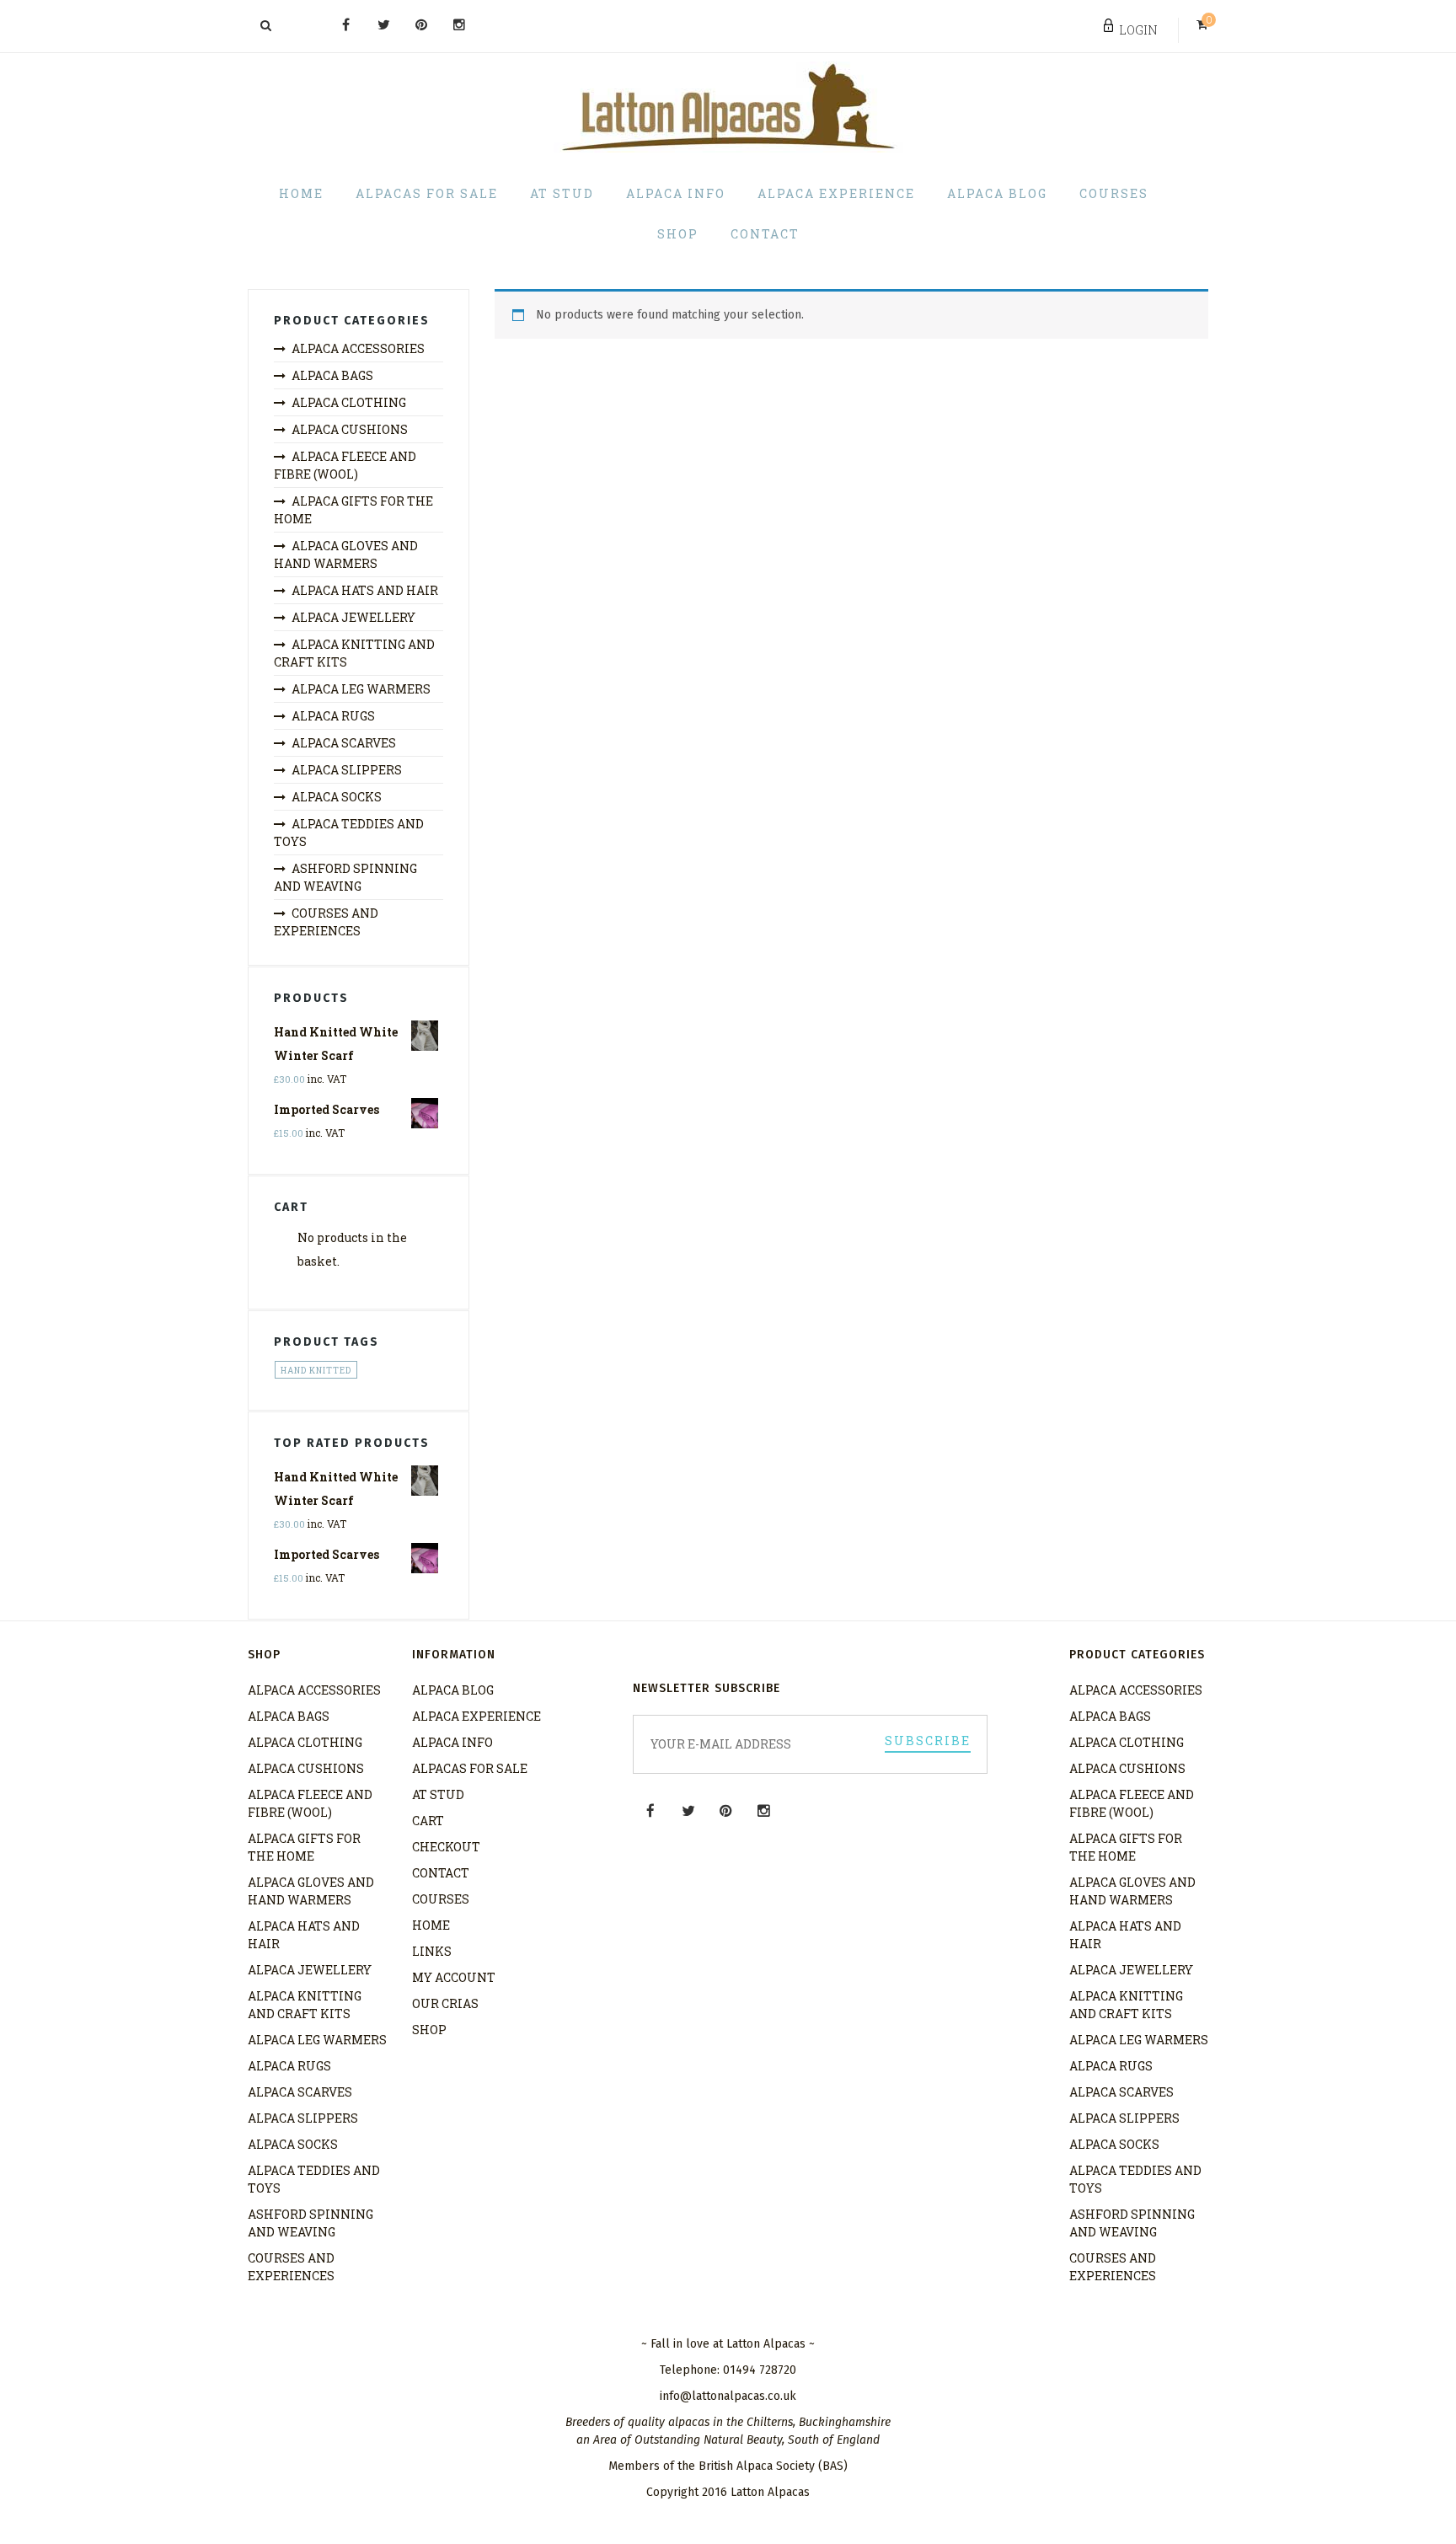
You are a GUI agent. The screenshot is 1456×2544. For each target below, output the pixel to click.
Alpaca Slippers (347, 770)
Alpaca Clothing (349, 402)
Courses (1114, 193)
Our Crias (445, 2003)
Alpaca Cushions (350, 429)
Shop (678, 234)
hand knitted (316, 1371)
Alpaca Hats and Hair (365, 590)
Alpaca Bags (332, 375)
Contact (765, 234)
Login (1138, 30)
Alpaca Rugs (333, 716)
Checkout (446, 1847)
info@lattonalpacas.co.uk (728, 2396)
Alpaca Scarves (344, 743)
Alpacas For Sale (427, 193)
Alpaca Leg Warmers (361, 689)
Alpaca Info (676, 193)
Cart (428, 1821)
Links (432, 1951)
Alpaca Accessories (358, 348)
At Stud (562, 193)
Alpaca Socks (337, 797)
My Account (454, 1977)
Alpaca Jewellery (353, 617)
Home (301, 193)
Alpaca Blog (997, 193)
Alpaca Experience (836, 193)
